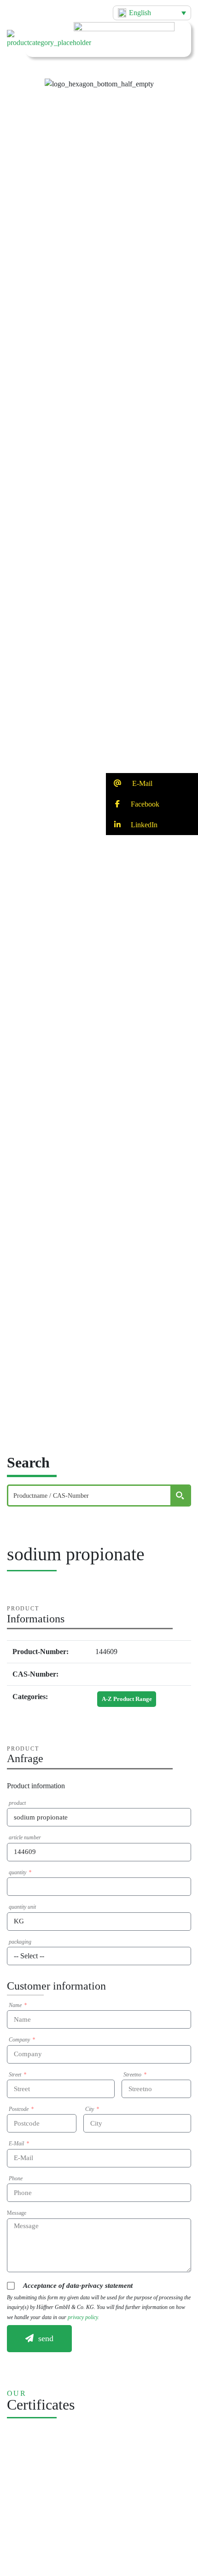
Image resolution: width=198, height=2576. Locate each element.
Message (17, 2213)
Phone (16, 2178)
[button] (99, 76)
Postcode (19, 2109)
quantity (18, 1872)
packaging (20, 1942)
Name (16, 2005)
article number (25, 1837)
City (90, 2109)
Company (20, 2040)
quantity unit (22, 1907)
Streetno (133, 2075)
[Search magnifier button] (180, 1496)
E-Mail (17, 2144)
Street (16, 2075)
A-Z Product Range (127, 1699)
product (17, 1803)
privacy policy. (83, 2317)
